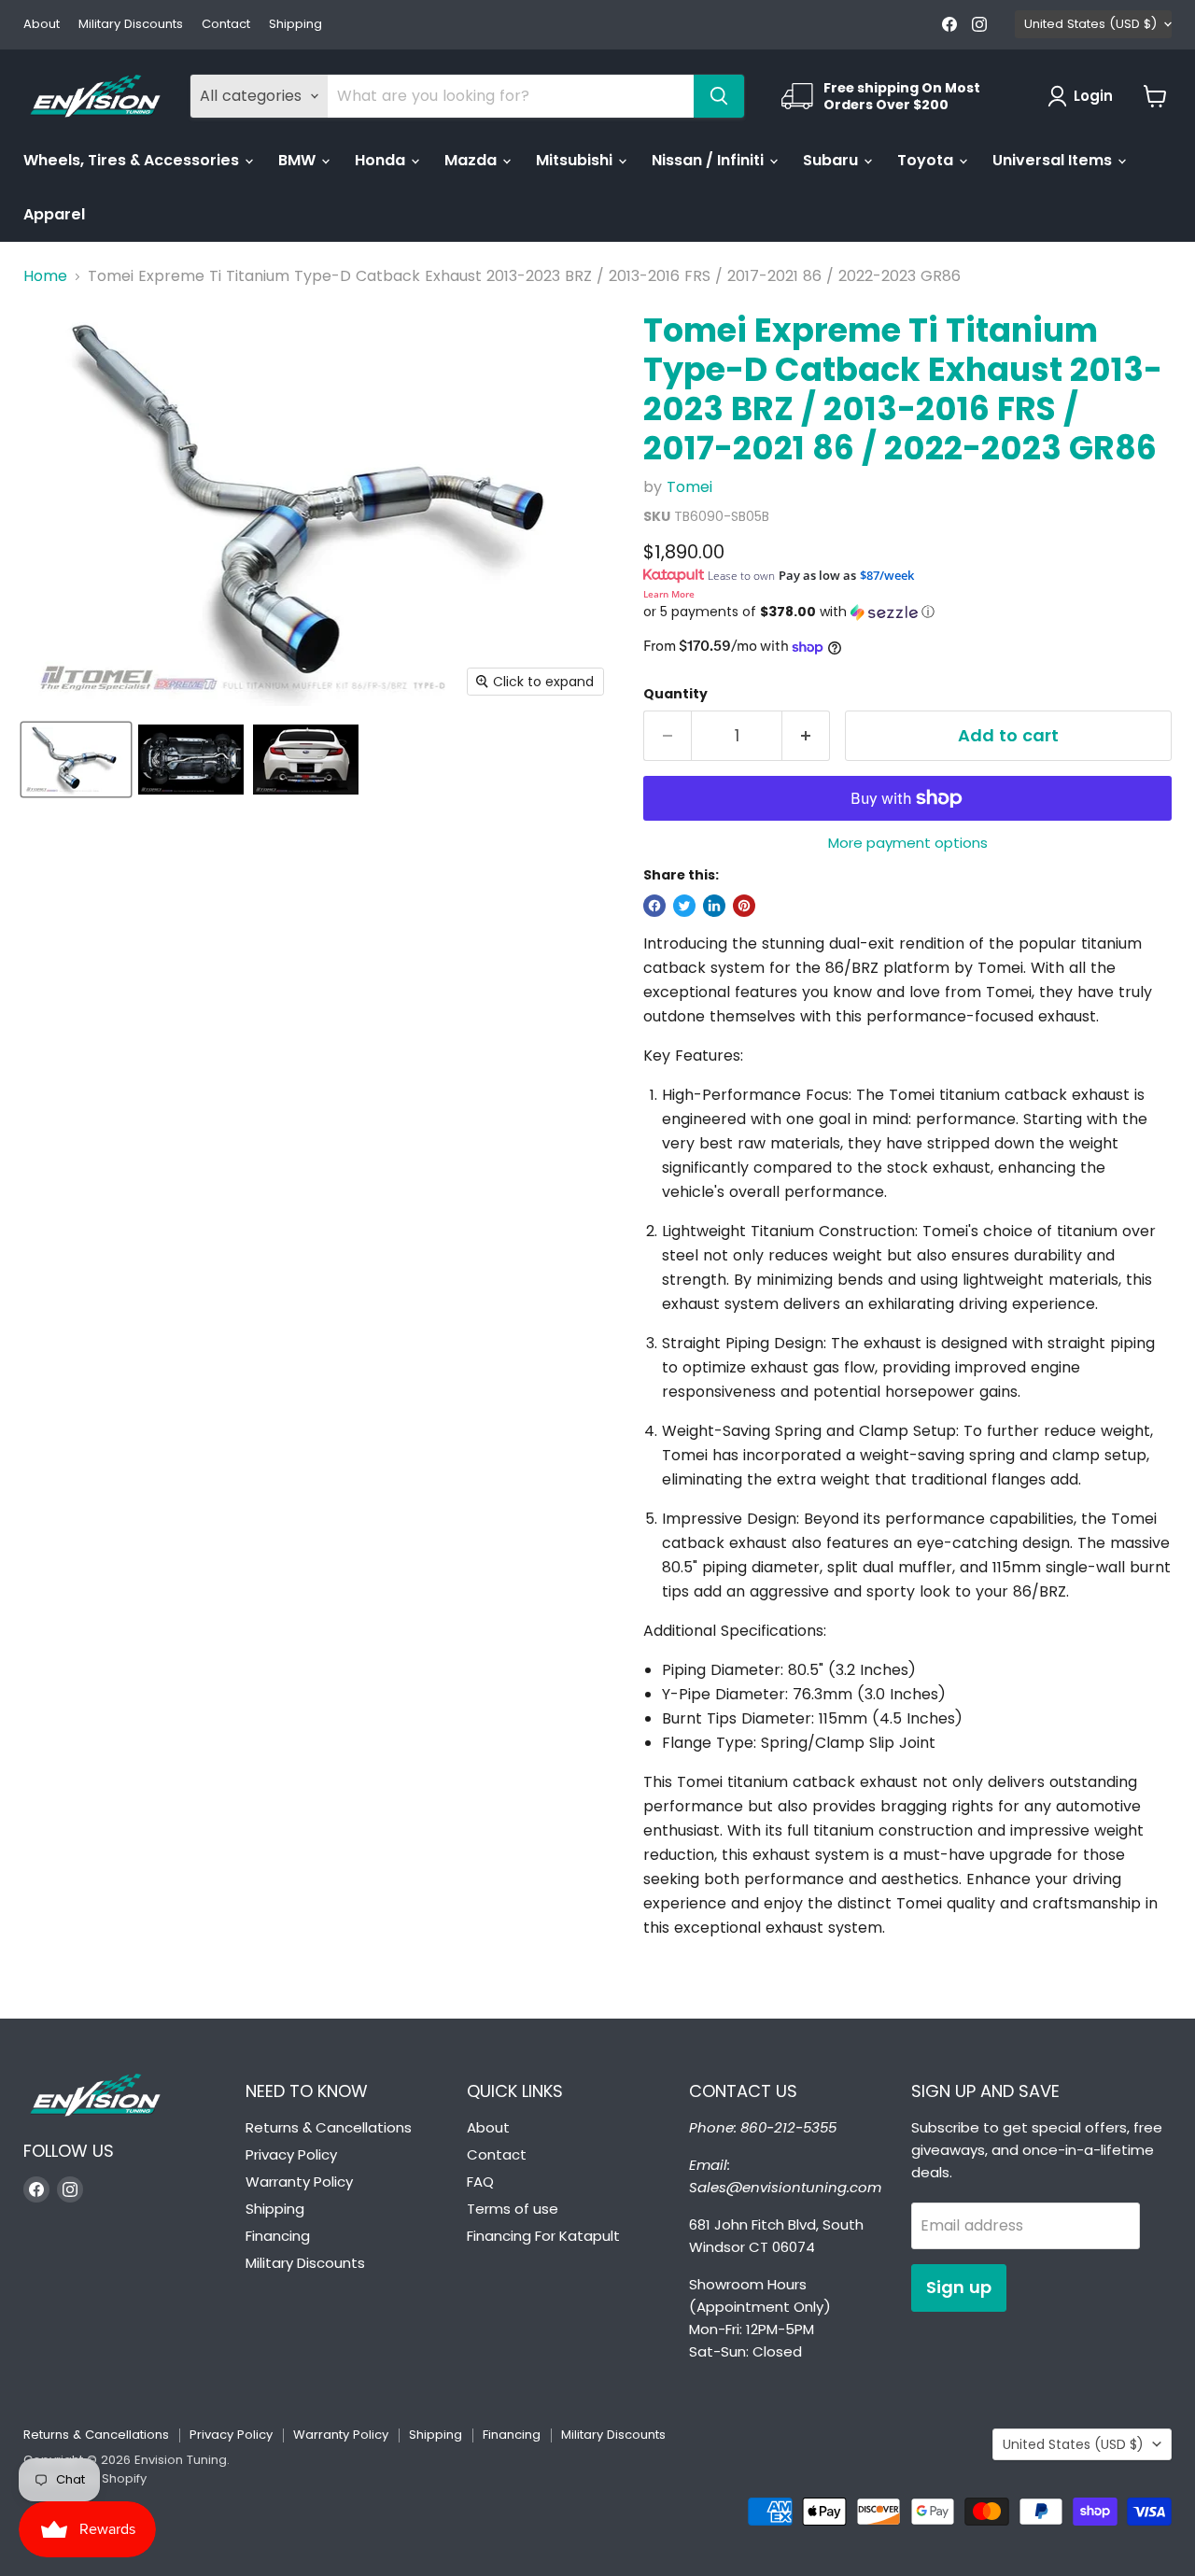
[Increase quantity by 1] (806, 736)
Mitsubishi (576, 160)
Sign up (959, 2287)
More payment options (908, 843)
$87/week (887, 575)
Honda (382, 160)
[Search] (719, 96)
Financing (278, 2236)
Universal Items (1054, 160)
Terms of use (513, 2209)
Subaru (832, 160)
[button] (907, 612)
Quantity (675, 694)
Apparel (54, 214)
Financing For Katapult (543, 2236)
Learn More (669, 594)
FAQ (480, 2182)
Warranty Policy (299, 2182)
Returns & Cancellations (329, 2127)
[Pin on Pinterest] (744, 906)
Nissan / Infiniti (710, 160)
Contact (226, 25)
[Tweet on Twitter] (684, 906)
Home (45, 276)
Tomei (689, 487)
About (42, 25)
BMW (299, 160)
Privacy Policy (291, 2154)
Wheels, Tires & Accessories (133, 160)
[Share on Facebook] (654, 906)
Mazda (472, 160)
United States (1090, 24)
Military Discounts (131, 25)
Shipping (295, 25)
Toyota (927, 160)
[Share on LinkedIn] (714, 906)
